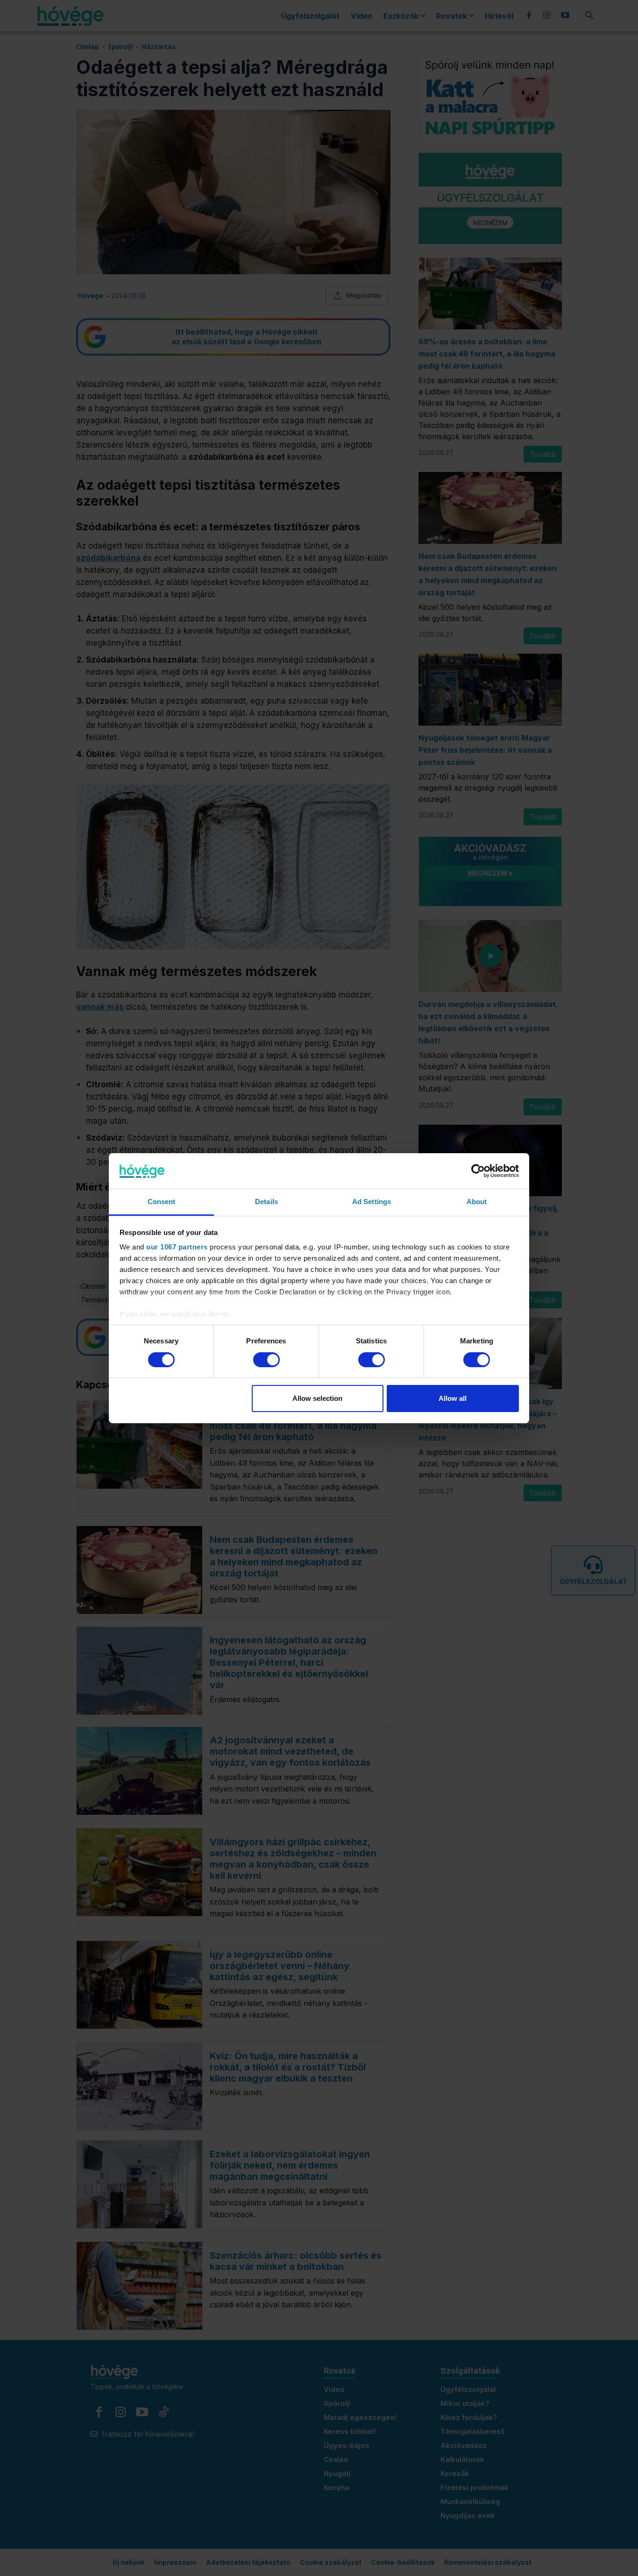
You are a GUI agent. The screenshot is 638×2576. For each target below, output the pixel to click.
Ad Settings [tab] (372, 1202)
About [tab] (477, 1202)
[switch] (266, 1360)
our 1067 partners (177, 1247)
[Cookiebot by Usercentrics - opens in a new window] (478, 1171)
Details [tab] (266, 1202)
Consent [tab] (162, 1202)
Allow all (453, 1398)
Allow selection (317, 1398)
